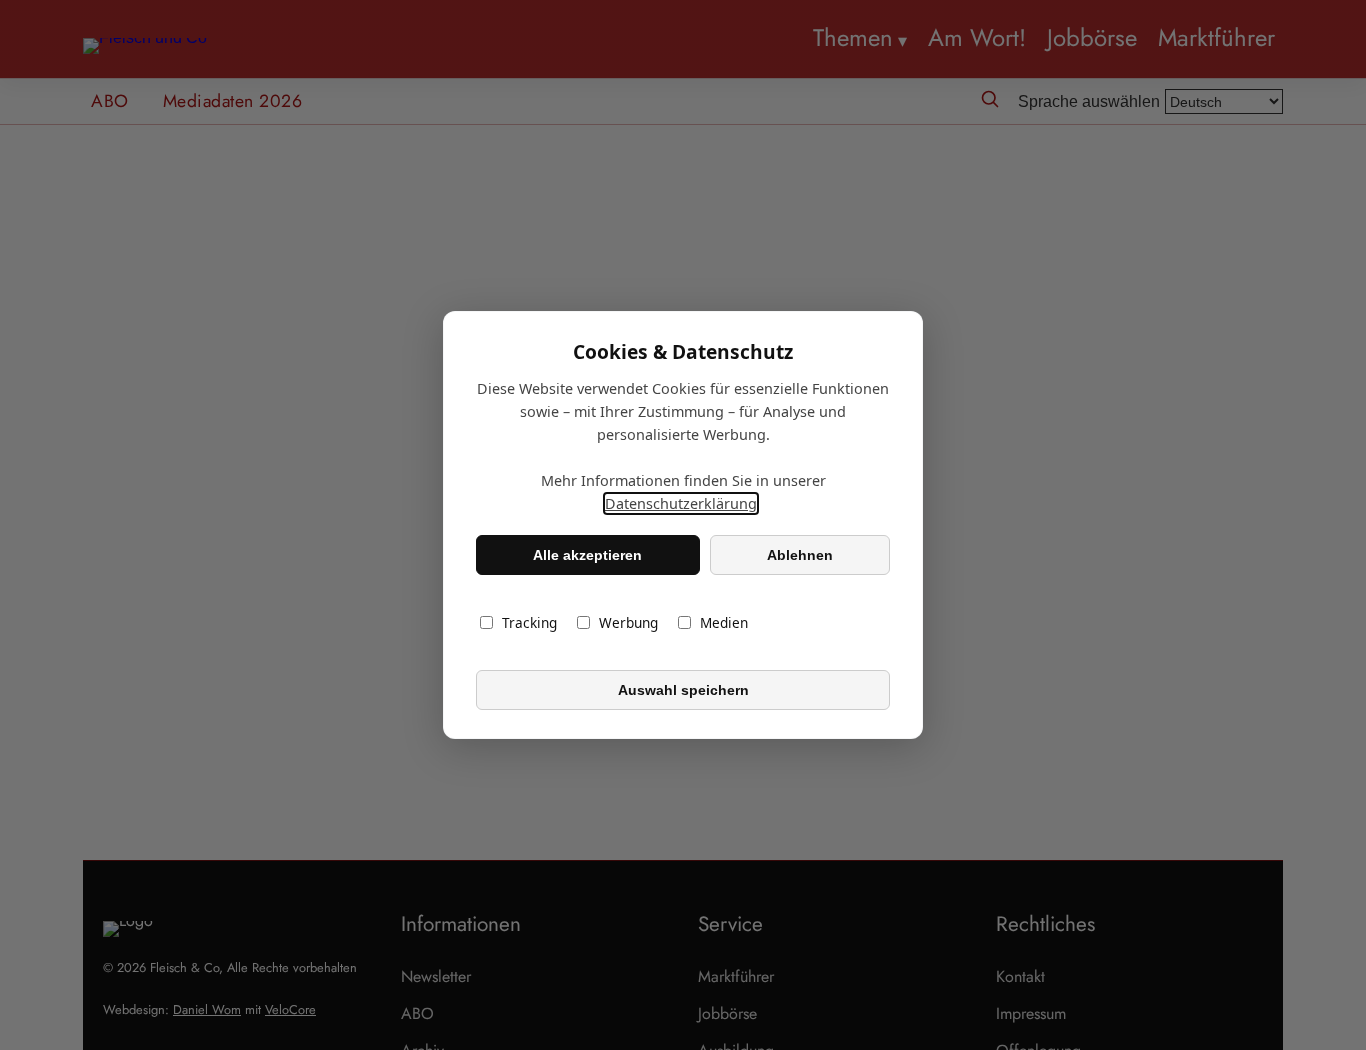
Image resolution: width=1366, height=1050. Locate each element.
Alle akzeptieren (587, 555)
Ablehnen (800, 555)
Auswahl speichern (683, 690)
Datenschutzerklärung (681, 503)
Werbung (628, 622)
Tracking (529, 622)
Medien (724, 622)
